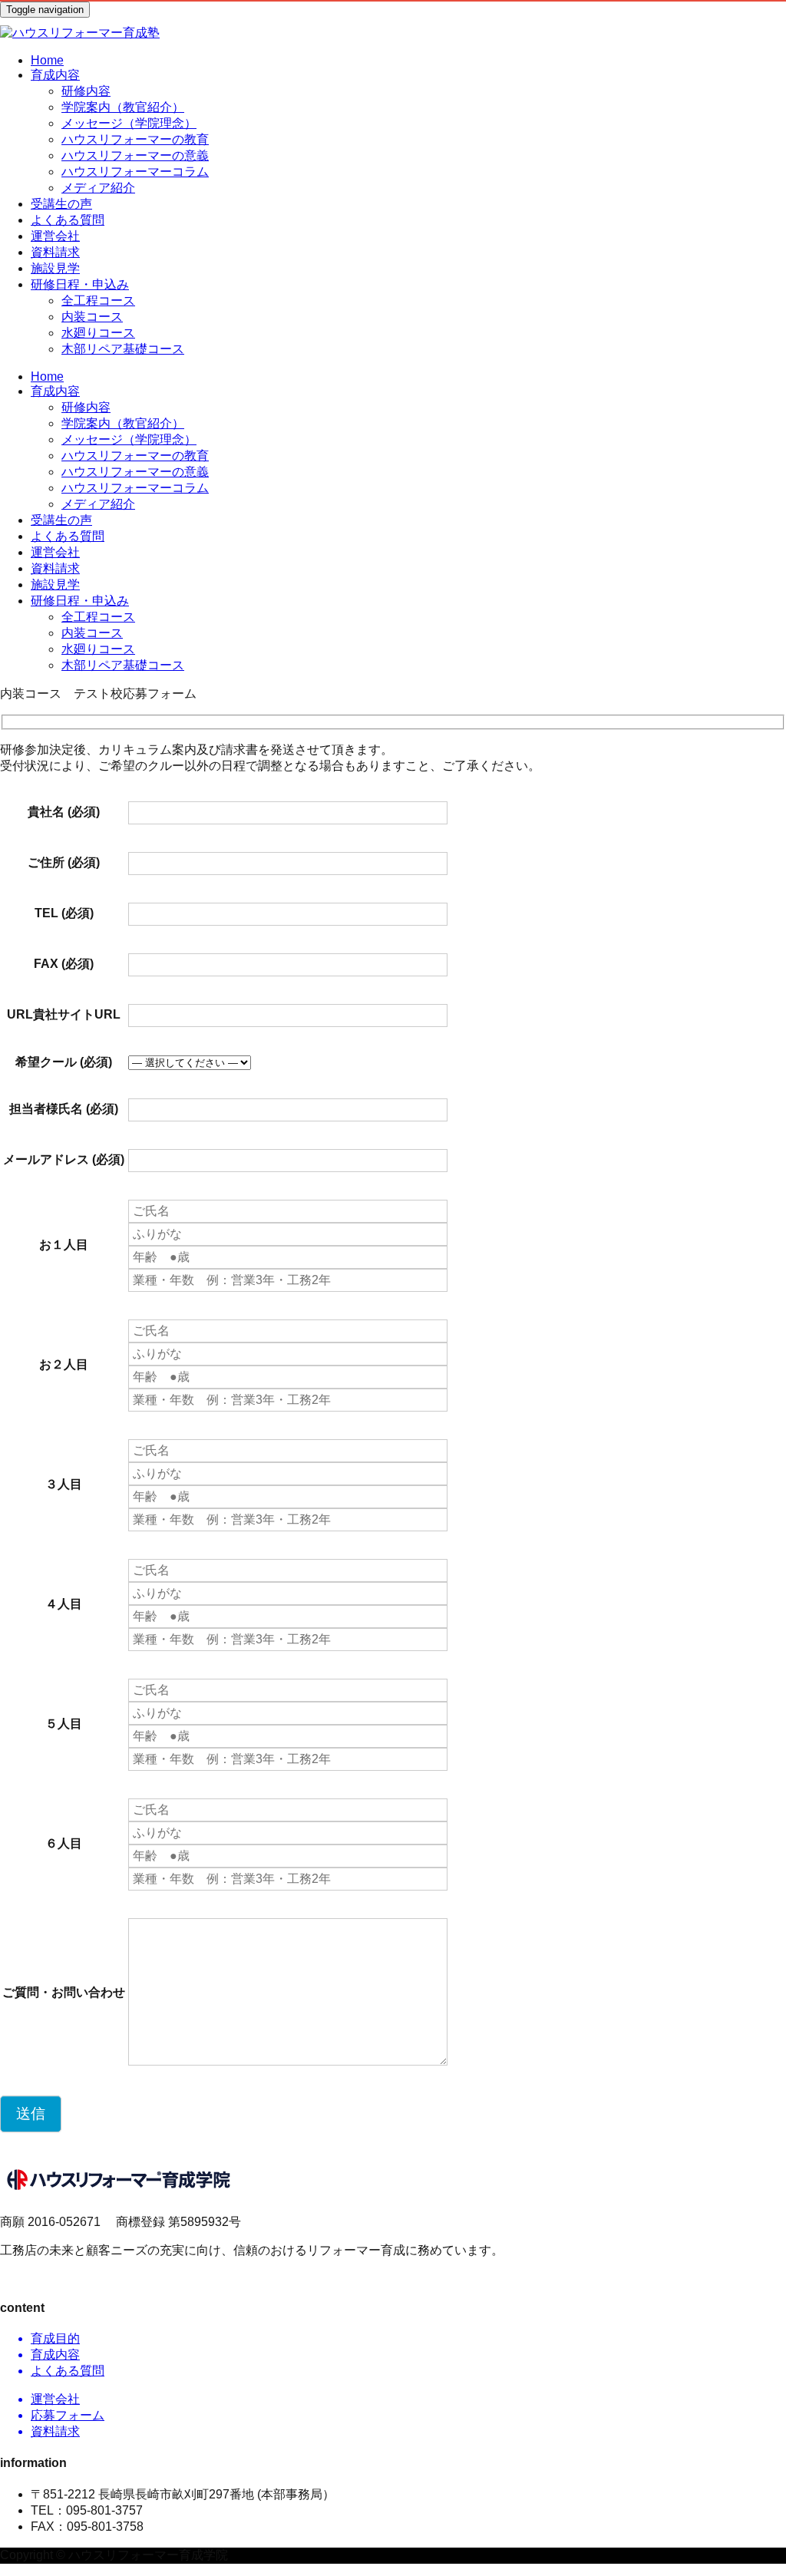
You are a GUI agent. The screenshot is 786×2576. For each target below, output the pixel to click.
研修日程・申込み (80, 284)
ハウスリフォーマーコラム (135, 172)
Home (47, 60)
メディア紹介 (98, 188)
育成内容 (55, 75)
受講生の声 (61, 204)
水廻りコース (98, 333)
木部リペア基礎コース (123, 349)
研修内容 (86, 91)
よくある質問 (68, 220)
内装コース (92, 317)
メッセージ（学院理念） (129, 123)
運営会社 (55, 236)
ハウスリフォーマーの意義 (135, 155)
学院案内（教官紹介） (123, 107)
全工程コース (98, 301)
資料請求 (55, 252)
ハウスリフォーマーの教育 (135, 139)
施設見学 (55, 268)
